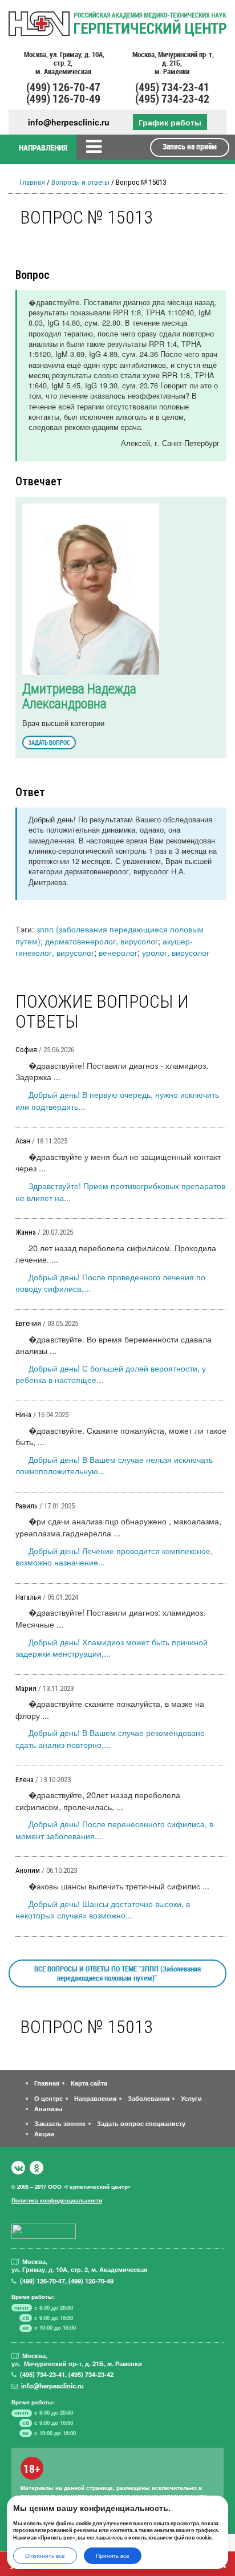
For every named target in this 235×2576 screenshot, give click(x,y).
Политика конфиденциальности (57, 2200)
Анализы (48, 2108)
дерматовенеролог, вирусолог (102, 941)
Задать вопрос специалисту (141, 2123)
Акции (44, 2133)
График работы (170, 122)
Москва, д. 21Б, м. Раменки (172, 63)
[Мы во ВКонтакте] (18, 2168)
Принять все (113, 2555)
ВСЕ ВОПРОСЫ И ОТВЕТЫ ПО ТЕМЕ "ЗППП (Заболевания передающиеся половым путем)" (117, 1973)
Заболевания (149, 2098)
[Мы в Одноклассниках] (37, 2168)
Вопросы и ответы (80, 182)
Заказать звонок (60, 2123)
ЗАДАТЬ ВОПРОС (49, 742)
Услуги (191, 2098)
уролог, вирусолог (176, 952)
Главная (33, 182)
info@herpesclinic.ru (69, 122)
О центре (48, 2098)
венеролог (118, 952)
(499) (42, 2281)
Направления (95, 2098)
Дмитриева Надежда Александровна (79, 696)
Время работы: (33, 2297)
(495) (42, 2374)
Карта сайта (89, 2083)
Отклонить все (45, 2555)
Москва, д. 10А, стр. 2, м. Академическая (63, 63)
